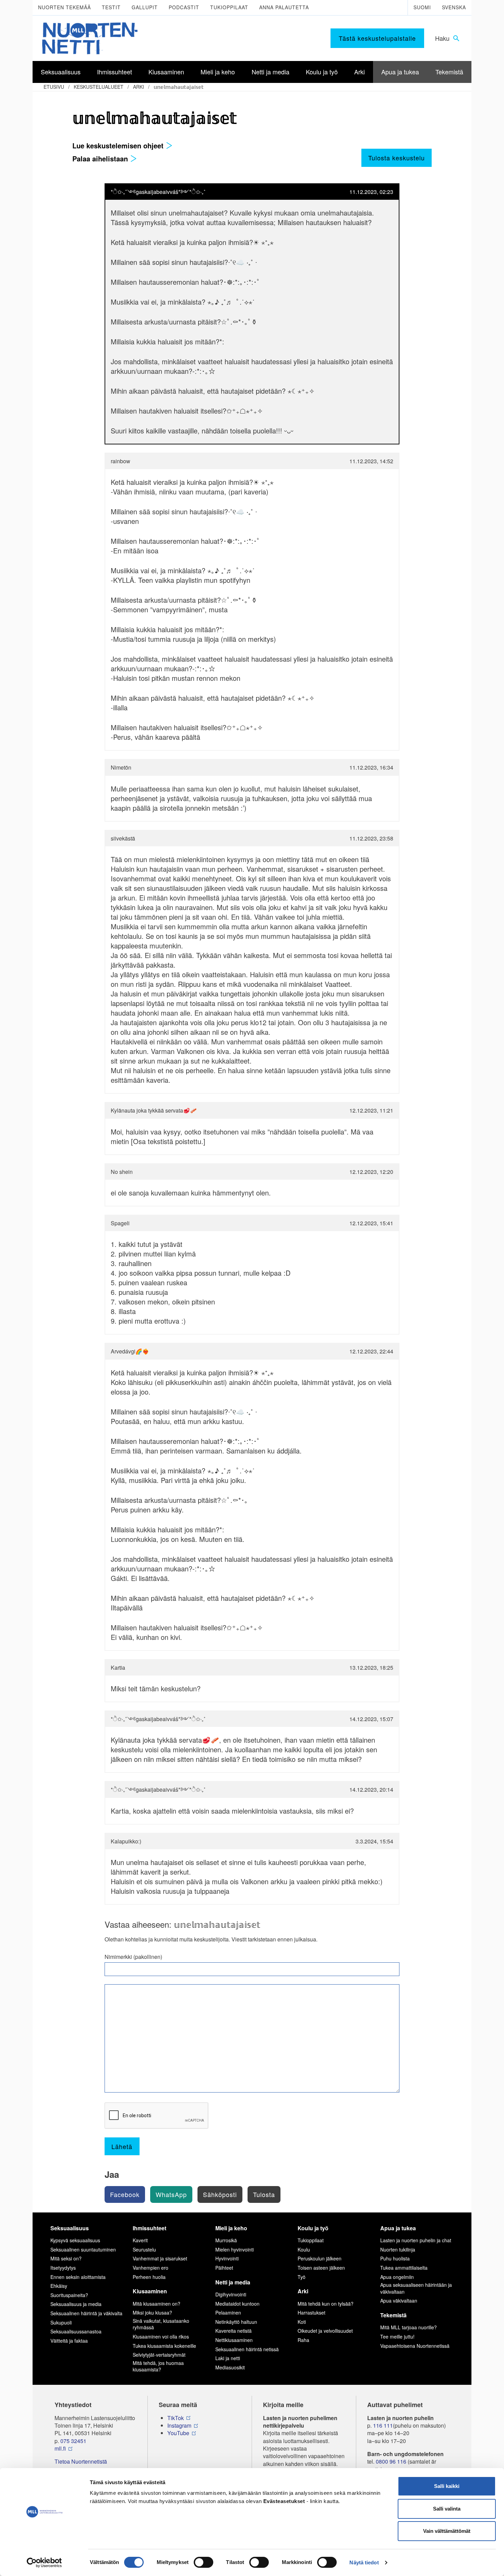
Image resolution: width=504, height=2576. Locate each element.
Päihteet (224, 2268)
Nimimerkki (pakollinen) (133, 1957)
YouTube (178, 2433)
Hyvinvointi (227, 2258)
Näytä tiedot (364, 2562)
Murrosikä (226, 2240)
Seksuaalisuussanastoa (76, 2331)
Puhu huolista (395, 2258)
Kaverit (140, 2240)
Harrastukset (311, 2313)
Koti (302, 2322)
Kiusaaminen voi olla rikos (161, 2336)
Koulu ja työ (313, 2228)
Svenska (454, 7)
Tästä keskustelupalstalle (377, 38)
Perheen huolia (149, 2277)
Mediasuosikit (230, 2367)
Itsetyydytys (63, 2268)
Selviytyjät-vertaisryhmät (159, 2355)
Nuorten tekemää (64, 7)
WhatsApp (171, 2194)
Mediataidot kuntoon (237, 2304)
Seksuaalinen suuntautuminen (83, 2249)
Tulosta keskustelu (397, 158)
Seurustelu (144, 2249)
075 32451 (73, 2441)
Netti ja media (233, 2282)
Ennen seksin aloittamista (78, 2277)
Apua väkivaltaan (399, 2301)
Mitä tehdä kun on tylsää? (326, 2304)
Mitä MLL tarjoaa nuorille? (409, 2327)
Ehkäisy (59, 2286)
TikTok (176, 2418)
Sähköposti (220, 2194)
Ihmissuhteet (149, 2228)
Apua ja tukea (398, 2228)
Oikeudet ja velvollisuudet (325, 2331)
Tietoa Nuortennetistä (81, 2462)
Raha (303, 2340)
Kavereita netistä (233, 2331)
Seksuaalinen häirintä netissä (247, 2349)
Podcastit (184, 7)
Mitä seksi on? (66, 2258)
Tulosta (264, 2194)
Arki (139, 87)
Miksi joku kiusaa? (152, 2313)
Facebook (125, 2194)
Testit (111, 7)
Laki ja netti (228, 2358)
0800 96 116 (391, 2462)
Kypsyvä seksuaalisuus (75, 2240)
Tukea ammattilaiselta (404, 2268)
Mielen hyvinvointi (235, 2249)
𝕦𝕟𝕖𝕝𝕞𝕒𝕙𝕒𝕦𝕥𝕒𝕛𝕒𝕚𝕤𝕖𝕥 (179, 87)
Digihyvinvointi (231, 2294)
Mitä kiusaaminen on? (157, 2304)
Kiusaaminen (150, 2291)
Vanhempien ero (151, 2268)
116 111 (383, 2426)
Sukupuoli (61, 2322)
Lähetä (122, 2146)
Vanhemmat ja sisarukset (160, 2258)
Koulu (304, 2249)
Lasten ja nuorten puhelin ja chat (416, 2240)
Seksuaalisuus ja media (76, 2304)
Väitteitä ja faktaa (69, 2341)
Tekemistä (393, 2315)
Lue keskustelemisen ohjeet (119, 145)
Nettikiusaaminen (234, 2340)
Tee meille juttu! (397, 2336)
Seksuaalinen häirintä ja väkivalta (86, 2313)
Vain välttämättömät (447, 2531)
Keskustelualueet (99, 87)
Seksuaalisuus (70, 2228)
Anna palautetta (284, 7)
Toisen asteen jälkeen (321, 2268)
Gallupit (145, 7)
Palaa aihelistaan (101, 158)
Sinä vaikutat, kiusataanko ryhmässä (161, 2324)
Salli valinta (447, 2509)
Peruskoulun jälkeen (320, 2258)
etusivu (54, 87)
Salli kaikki (447, 2486)
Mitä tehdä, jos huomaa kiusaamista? (158, 2366)
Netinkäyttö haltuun (236, 2322)
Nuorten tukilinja (398, 2249)
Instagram (179, 2426)
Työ (302, 2277)
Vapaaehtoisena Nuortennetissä (415, 2346)
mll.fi (60, 2449)
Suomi (422, 7)
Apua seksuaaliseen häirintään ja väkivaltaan (416, 2288)
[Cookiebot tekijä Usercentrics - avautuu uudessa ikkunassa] (44, 2563)
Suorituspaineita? (69, 2295)
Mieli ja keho (231, 2228)
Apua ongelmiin (397, 2277)
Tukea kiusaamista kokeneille (164, 2346)
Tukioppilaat (229, 7)
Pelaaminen (228, 2313)
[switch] (203, 2562)
